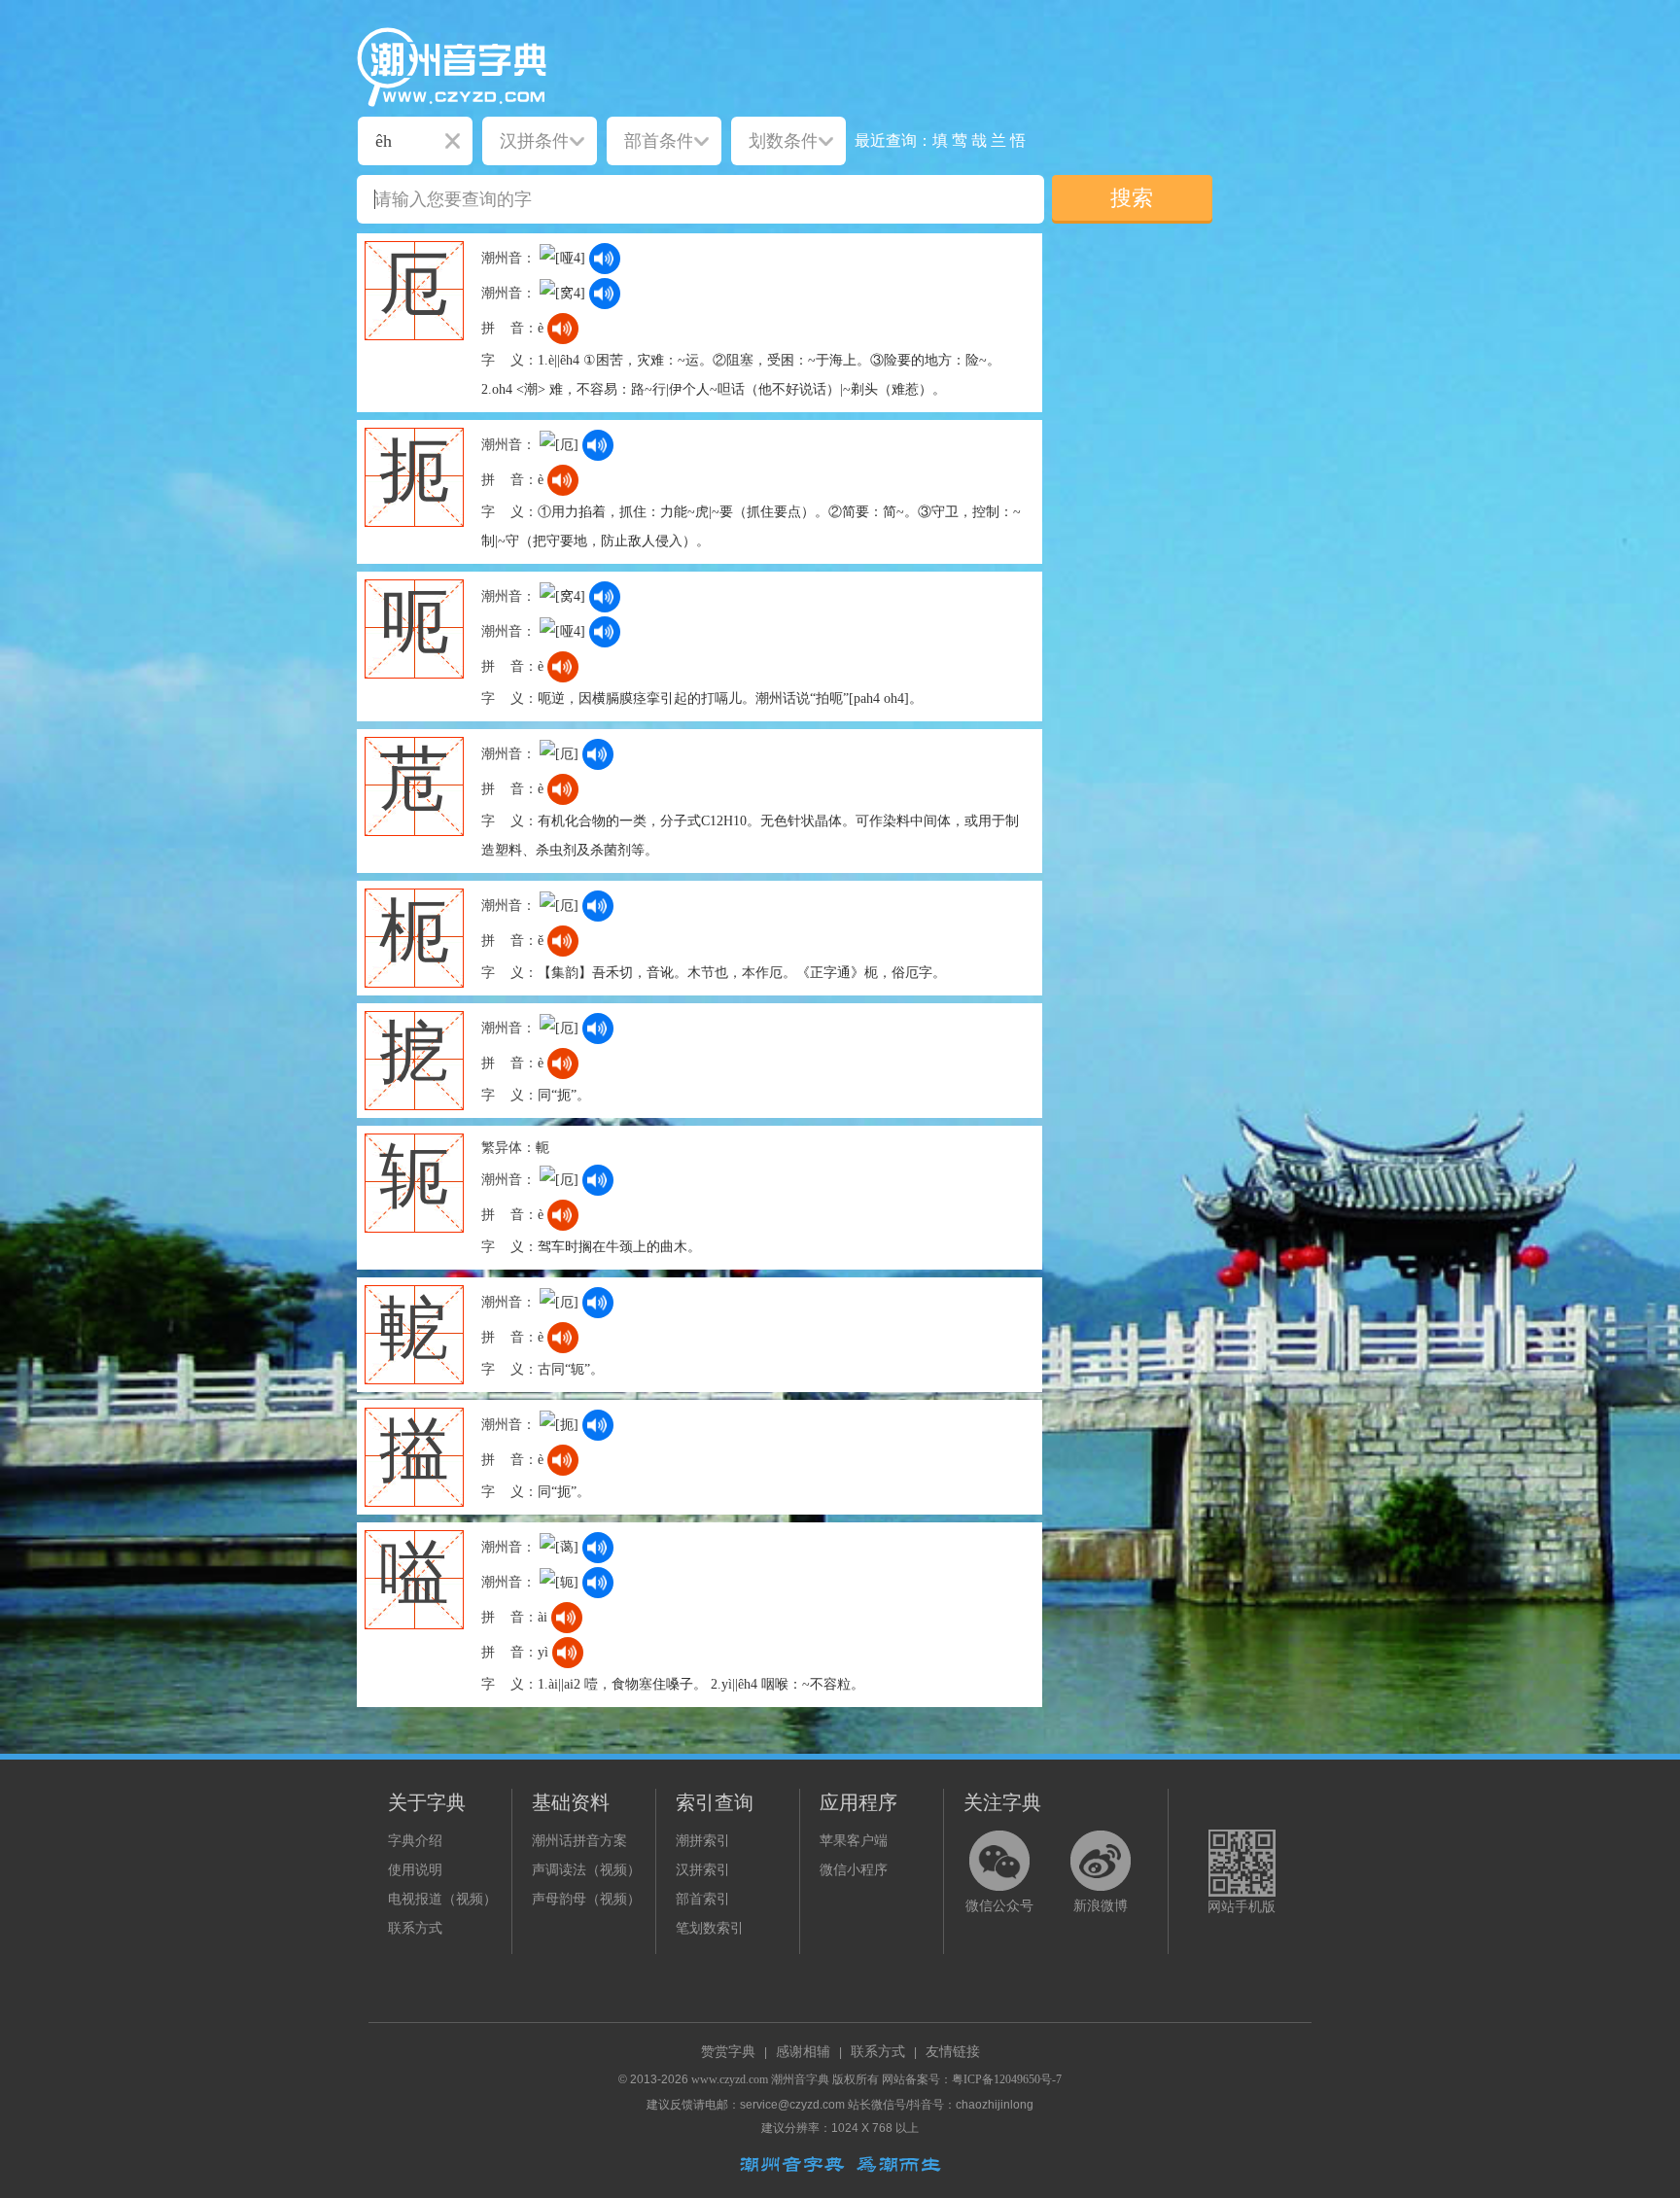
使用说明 (415, 1870)
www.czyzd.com (730, 2079)
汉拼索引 (703, 1870)
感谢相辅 (803, 2052)
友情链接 (953, 2052)
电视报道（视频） (442, 1899)
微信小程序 (854, 1870)
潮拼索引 (703, 1841)
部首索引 (703, 1899)
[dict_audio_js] (605, 259)
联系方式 (415, 1928)
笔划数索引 (710, 1928)
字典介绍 (415, 1841)
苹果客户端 (854, 1841)
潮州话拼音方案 (579, 1841)
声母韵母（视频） (586, 1899)
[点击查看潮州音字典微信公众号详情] (999, 1861)
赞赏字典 (728, 2052)
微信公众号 (999, 1906)
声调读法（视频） (586, 1870)
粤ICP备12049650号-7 (1007, 2079)
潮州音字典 (800, 2079)
